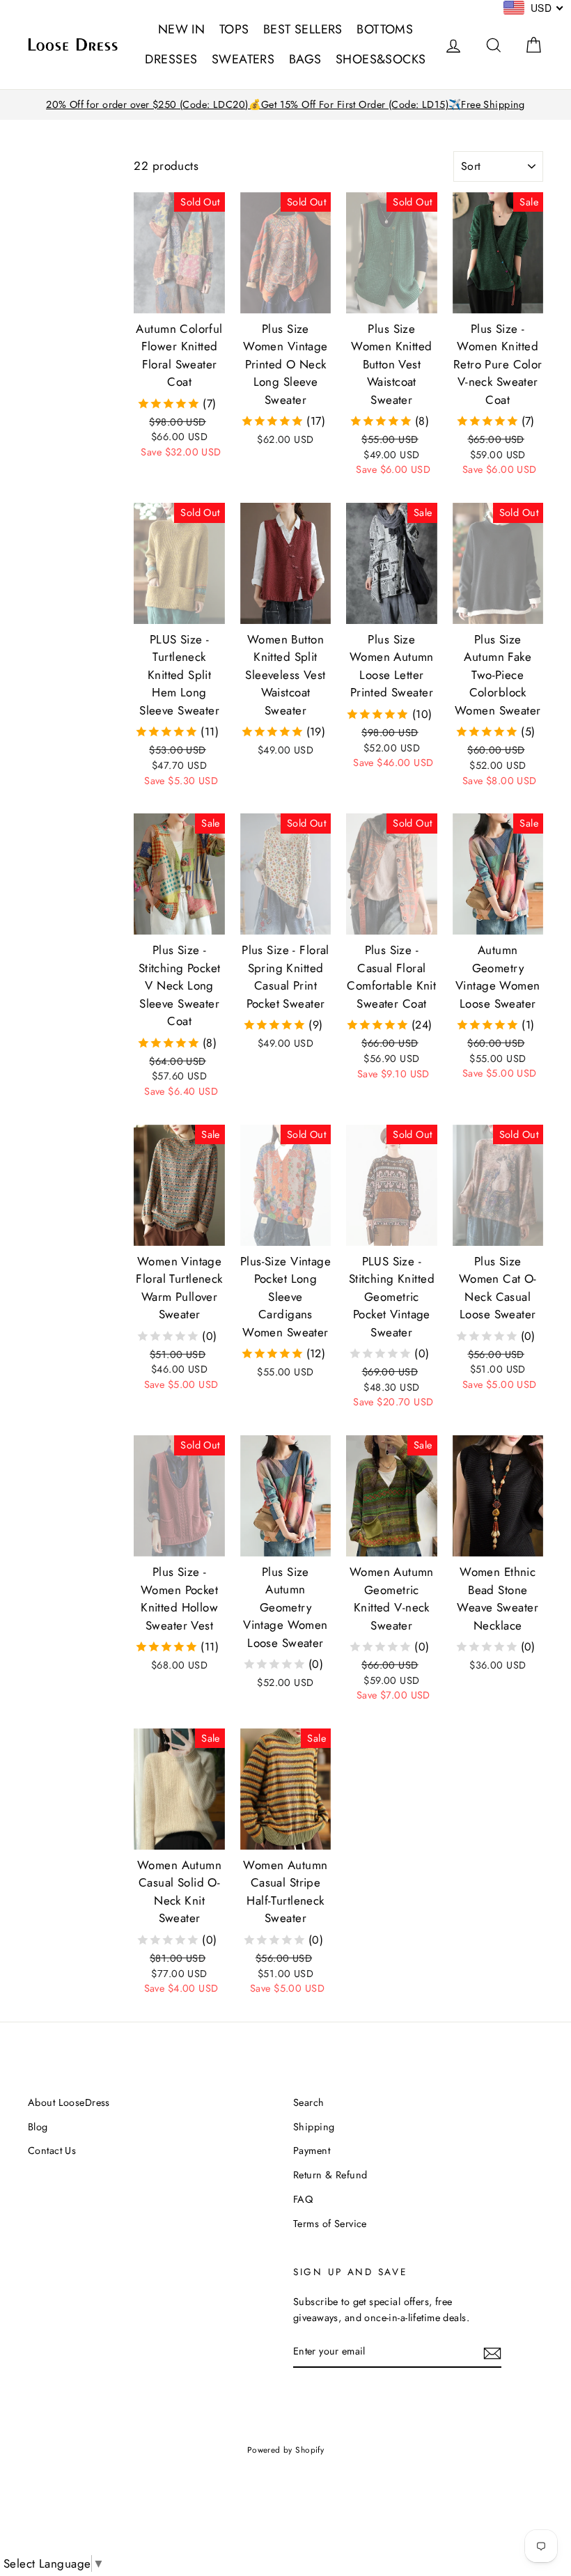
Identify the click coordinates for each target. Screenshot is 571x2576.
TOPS (234, 29)
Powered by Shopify (286, 2450)
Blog (38, 2127)
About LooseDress (69, 2102)
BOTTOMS (385, 29)
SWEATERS (243, 59)
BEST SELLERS (303, 29)
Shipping (314, 2127)
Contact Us (52, 2150)
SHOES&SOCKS (381, 59)
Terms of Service (330, 2224)
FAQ (303, 2199)
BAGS (305, 59)
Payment (312, 2150)
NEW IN (182, 29)
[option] (285, 105)
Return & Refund (330, 2175)
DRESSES (171, 59)
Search (309, 2102)
